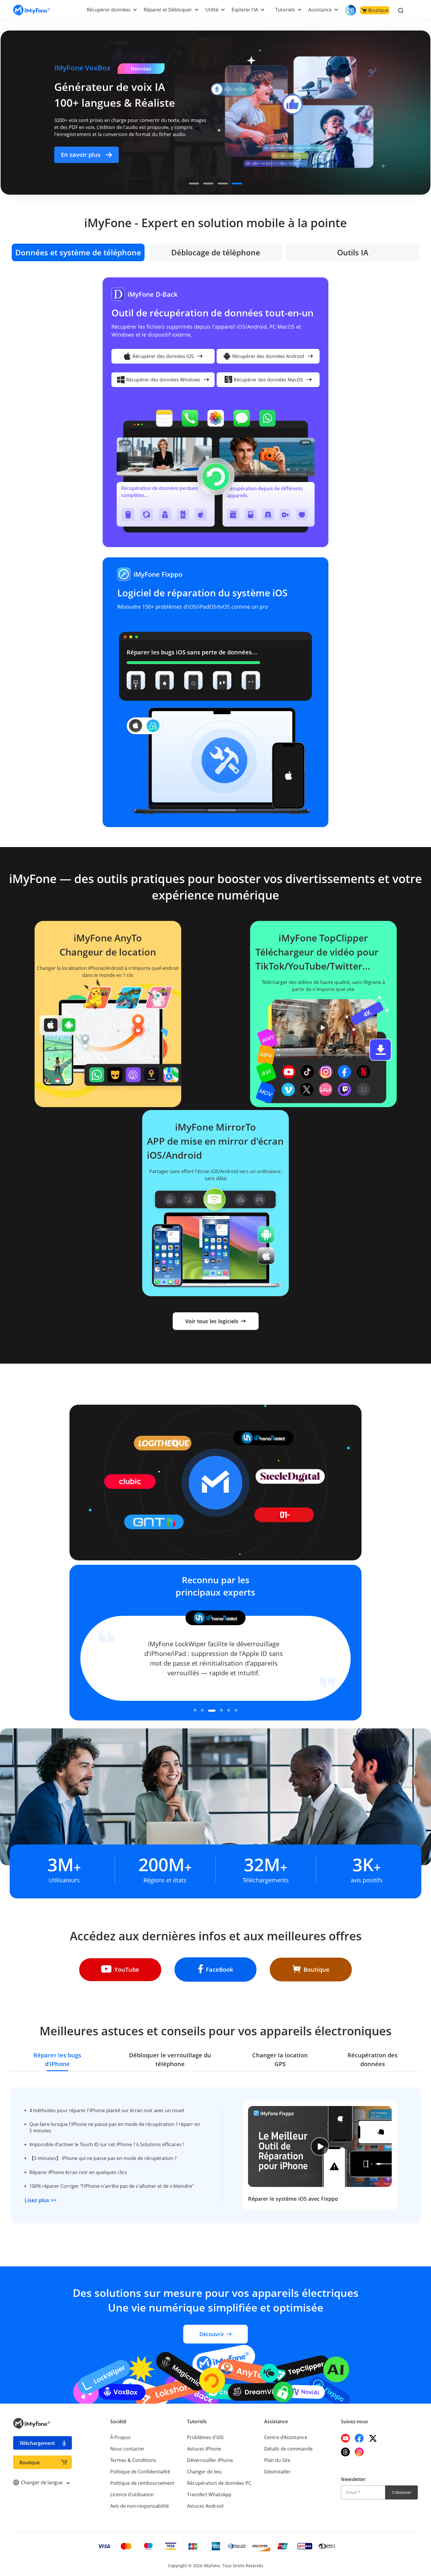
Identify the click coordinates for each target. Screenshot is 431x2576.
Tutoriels (285, 10)
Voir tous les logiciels (212, 1321)
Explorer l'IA (245, 10)
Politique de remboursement (142, 2483)
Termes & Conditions (133, 2460)
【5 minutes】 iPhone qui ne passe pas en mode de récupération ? (103, 2158)
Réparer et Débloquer (168, 10)
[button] (194, 184)
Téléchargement (37, 2443)
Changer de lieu (204, 2472)
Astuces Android (205, 2506)
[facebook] (359, 2438)
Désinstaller (277, 2472)
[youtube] (345, 2438)
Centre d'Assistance (286, 2437)
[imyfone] (32, 10)
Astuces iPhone (204, 2449)
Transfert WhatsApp (209, 2494)
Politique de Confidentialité (140, 2472)
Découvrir (212, 2334)
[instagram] (359, 2452)
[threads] (345, 2452)
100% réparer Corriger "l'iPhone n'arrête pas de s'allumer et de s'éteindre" (112, 2186)
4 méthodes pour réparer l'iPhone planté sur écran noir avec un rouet (107, 2110)
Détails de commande (288, 2449)
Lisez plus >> (41, 2200)
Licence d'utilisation (132, 2494)
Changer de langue (42, 2482)
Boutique (378, 10)
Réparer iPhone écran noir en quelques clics (78, 2172)
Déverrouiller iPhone (210, 2460)
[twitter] (373, 2438)
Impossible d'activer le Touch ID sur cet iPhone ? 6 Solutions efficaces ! (107, 2144)
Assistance (320, 10)
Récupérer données (109, 10)
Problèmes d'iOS (205, 2437)
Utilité (212, 10)
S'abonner (402, 2492)
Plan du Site (277, 2460)
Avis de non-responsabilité (140, 2506)
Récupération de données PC (219, 2483)
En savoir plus (72, 146)
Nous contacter (127, 2449)
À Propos (120, 2437)
